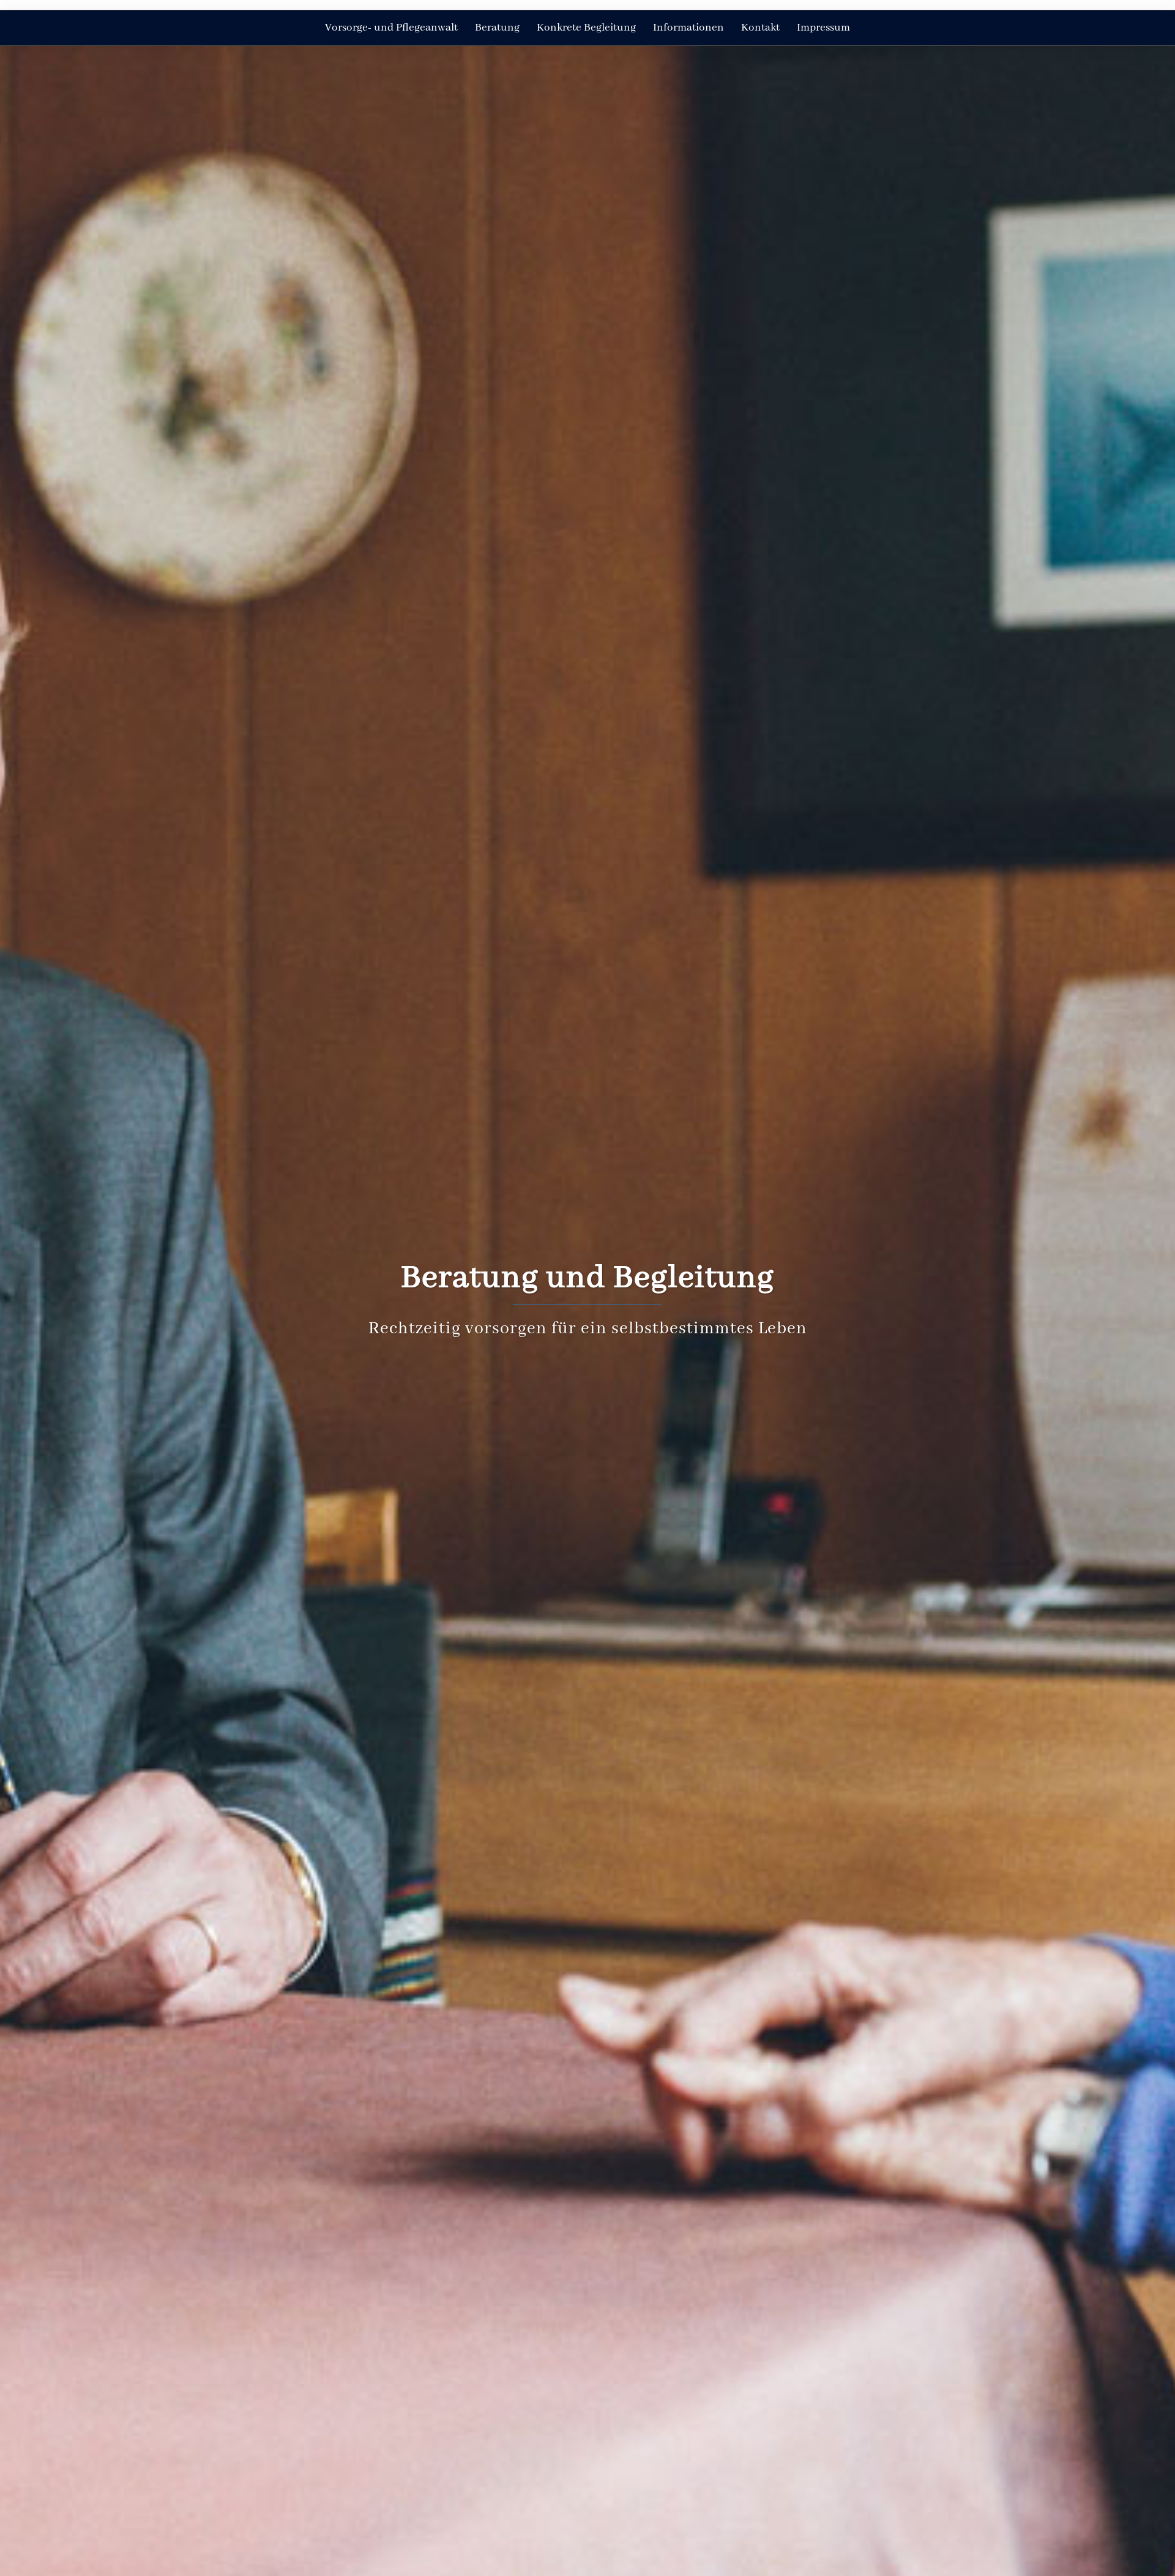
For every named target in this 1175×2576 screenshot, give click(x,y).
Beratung (497, 28)
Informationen (688, 28)
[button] (29, 5)
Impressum (823, 28)
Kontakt (760, 28)
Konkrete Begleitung (586, 28)
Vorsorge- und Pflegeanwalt (391, 28)
